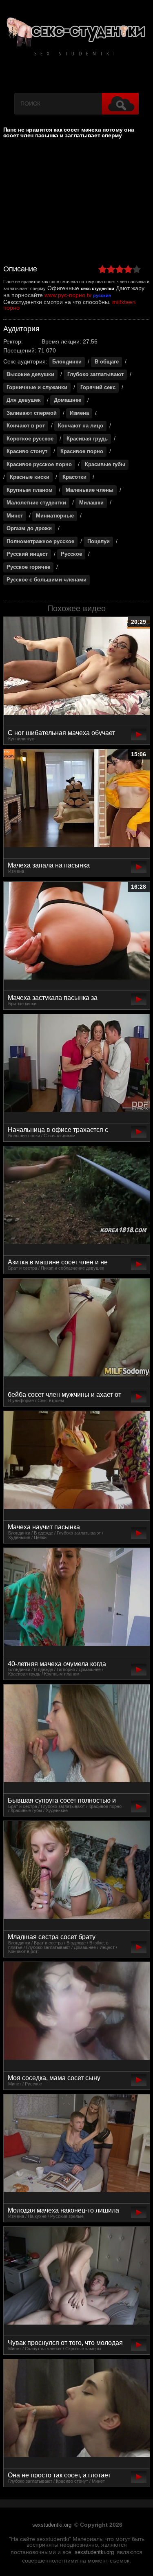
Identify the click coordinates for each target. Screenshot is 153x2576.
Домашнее (68, 400)
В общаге (107, 362)
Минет (15, 516)
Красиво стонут (27, 451)
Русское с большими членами (47, 580)
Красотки (74, 477)
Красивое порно (82, 451)
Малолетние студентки (36, 503)
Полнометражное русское (40, 542)
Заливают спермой (32, 413)
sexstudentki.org (52, 2525)
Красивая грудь (87, 439)
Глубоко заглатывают (95, 374)
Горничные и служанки (37, 388)
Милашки (91, 503)
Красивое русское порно (39, 465)
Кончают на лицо (81, 426)
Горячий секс (98, 388)
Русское (71, 554)
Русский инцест (27, 554)
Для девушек (24, 400)
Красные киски (30, 477)
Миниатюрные (55, 516)
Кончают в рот (26, 426)
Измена (79, 413)
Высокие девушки (30, 374)
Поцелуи (99, 542)
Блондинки (67, 362)
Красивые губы (105, 465)
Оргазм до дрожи (29, 528)
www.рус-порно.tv (68, 295)
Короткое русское (30, 439)
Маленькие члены (90, 490)
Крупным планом (30, 490)
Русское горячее (28, 567)
